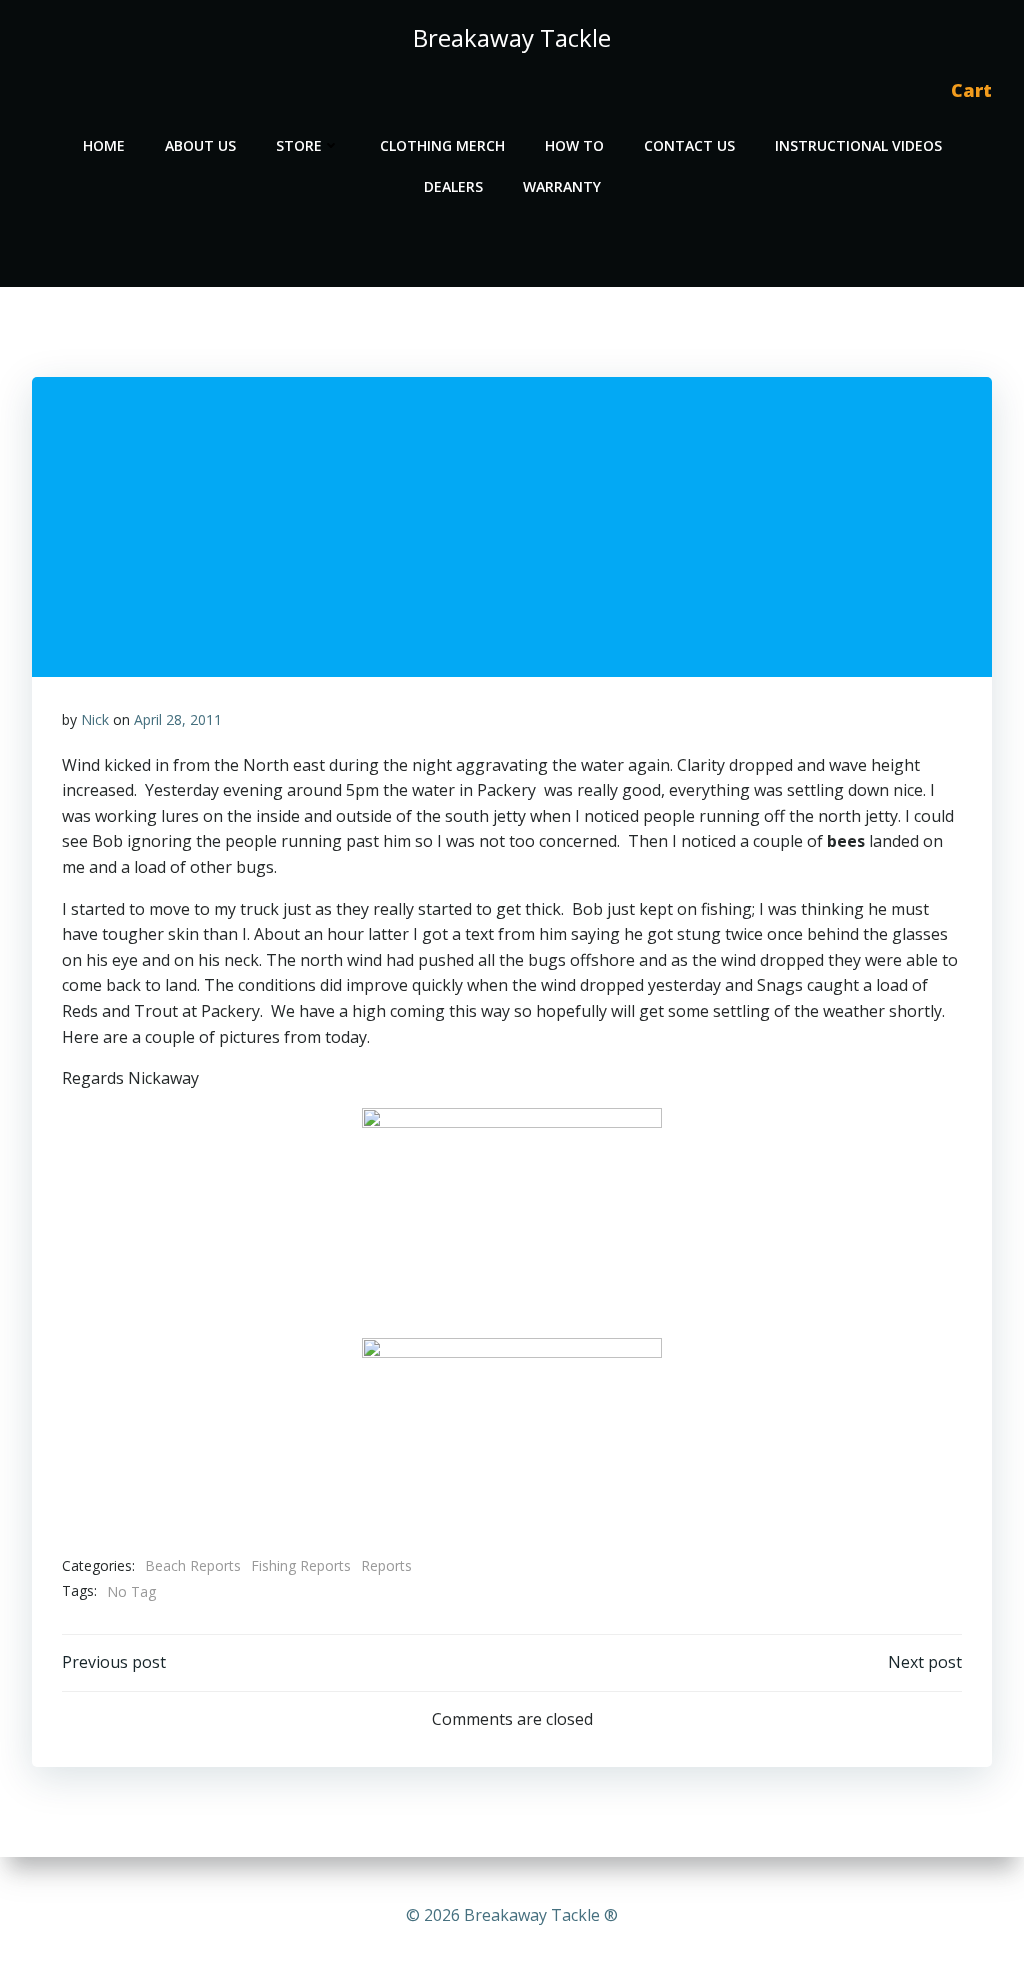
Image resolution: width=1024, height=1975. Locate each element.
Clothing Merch (442, 145)
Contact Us (689, 145)
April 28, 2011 (178, 719)
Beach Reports (193, 1565)
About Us (200, 145)
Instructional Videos (858, 145)
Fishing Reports (301, 1565)
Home (104, 145)
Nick (95, 719)
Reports (386, 1565)
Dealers (453, 186)
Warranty (562, 186)
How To (574, 145)
